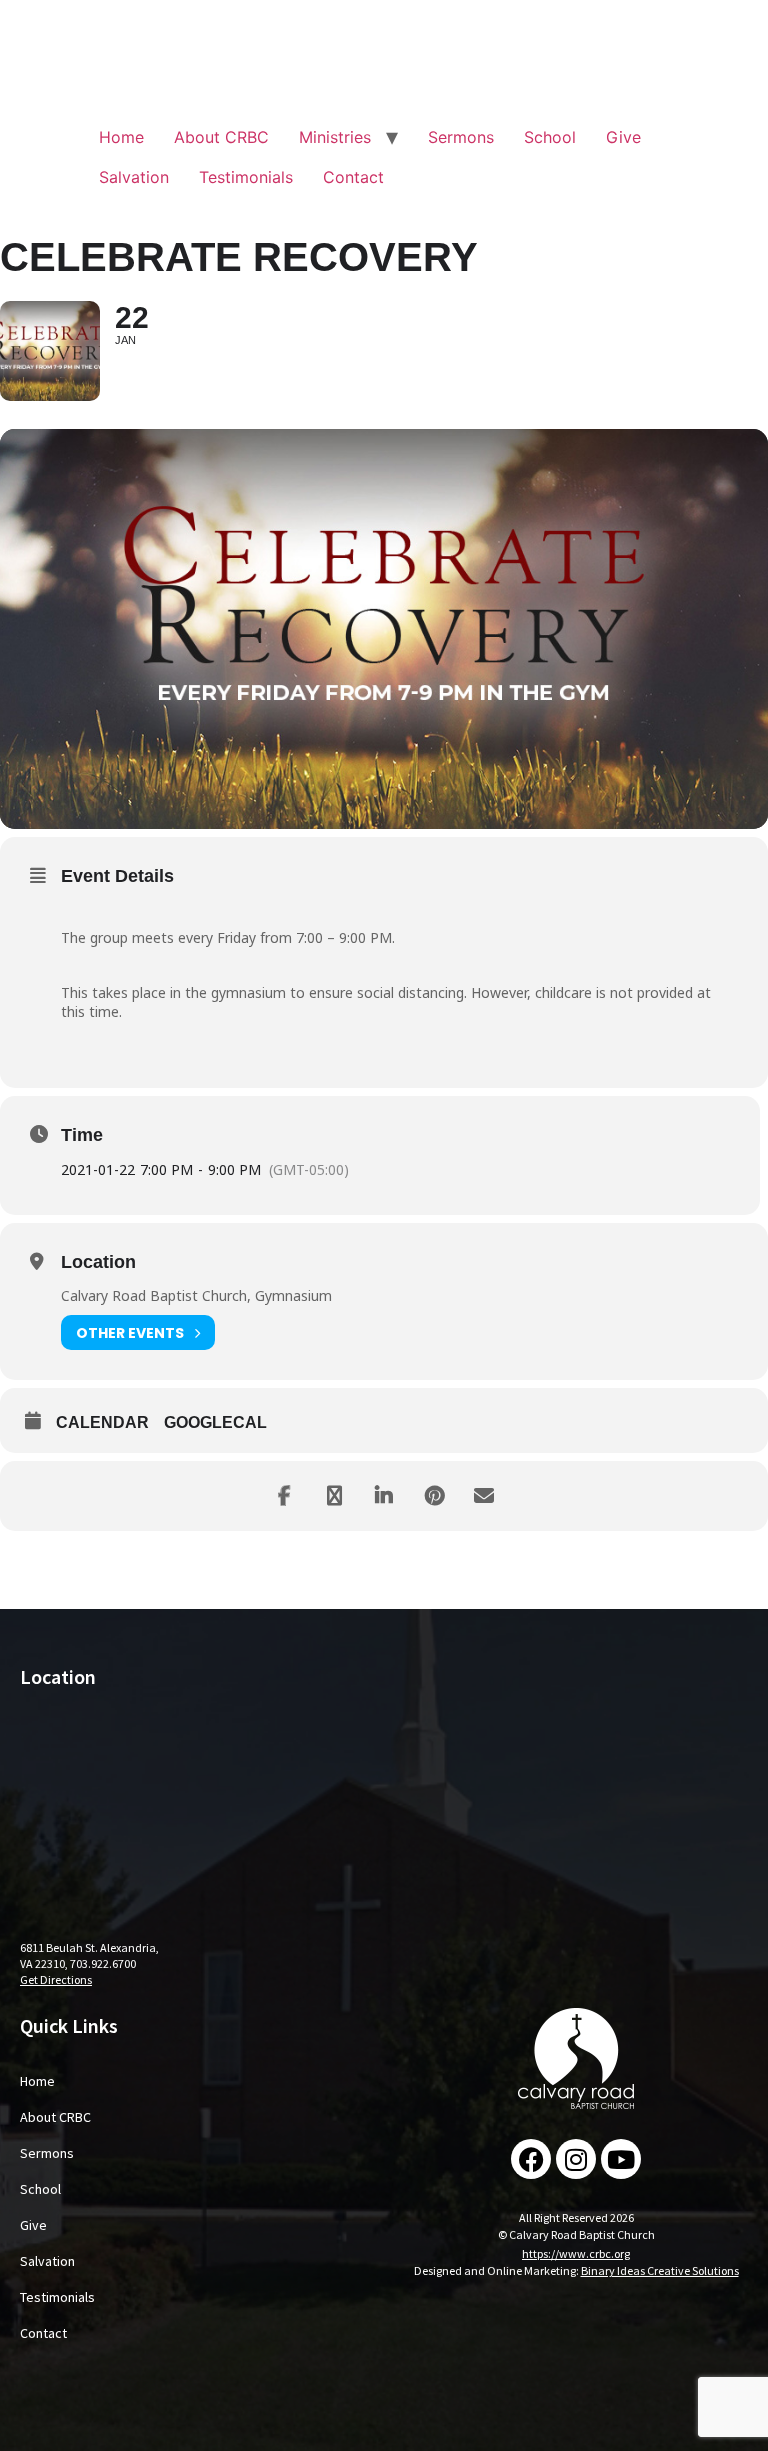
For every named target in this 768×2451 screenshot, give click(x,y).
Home (121, 137)
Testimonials (246, 177)
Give (623, 137)
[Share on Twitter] (334, 1496)
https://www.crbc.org (576, 2253)
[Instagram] (576, 2159)
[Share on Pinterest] (434, 1496)
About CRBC (221, 137)
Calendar (102, 1422)
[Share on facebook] (284, 1496)
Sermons (461, 137)
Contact (353, 177)
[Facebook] (531, 2159)
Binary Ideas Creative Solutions (660, 2270)
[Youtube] (621, 2159)
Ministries (335, 137)
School (550, 137)
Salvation (134, 177)
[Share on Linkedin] (384, 1496)
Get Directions (56, 1979)
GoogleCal (215, 1422)
